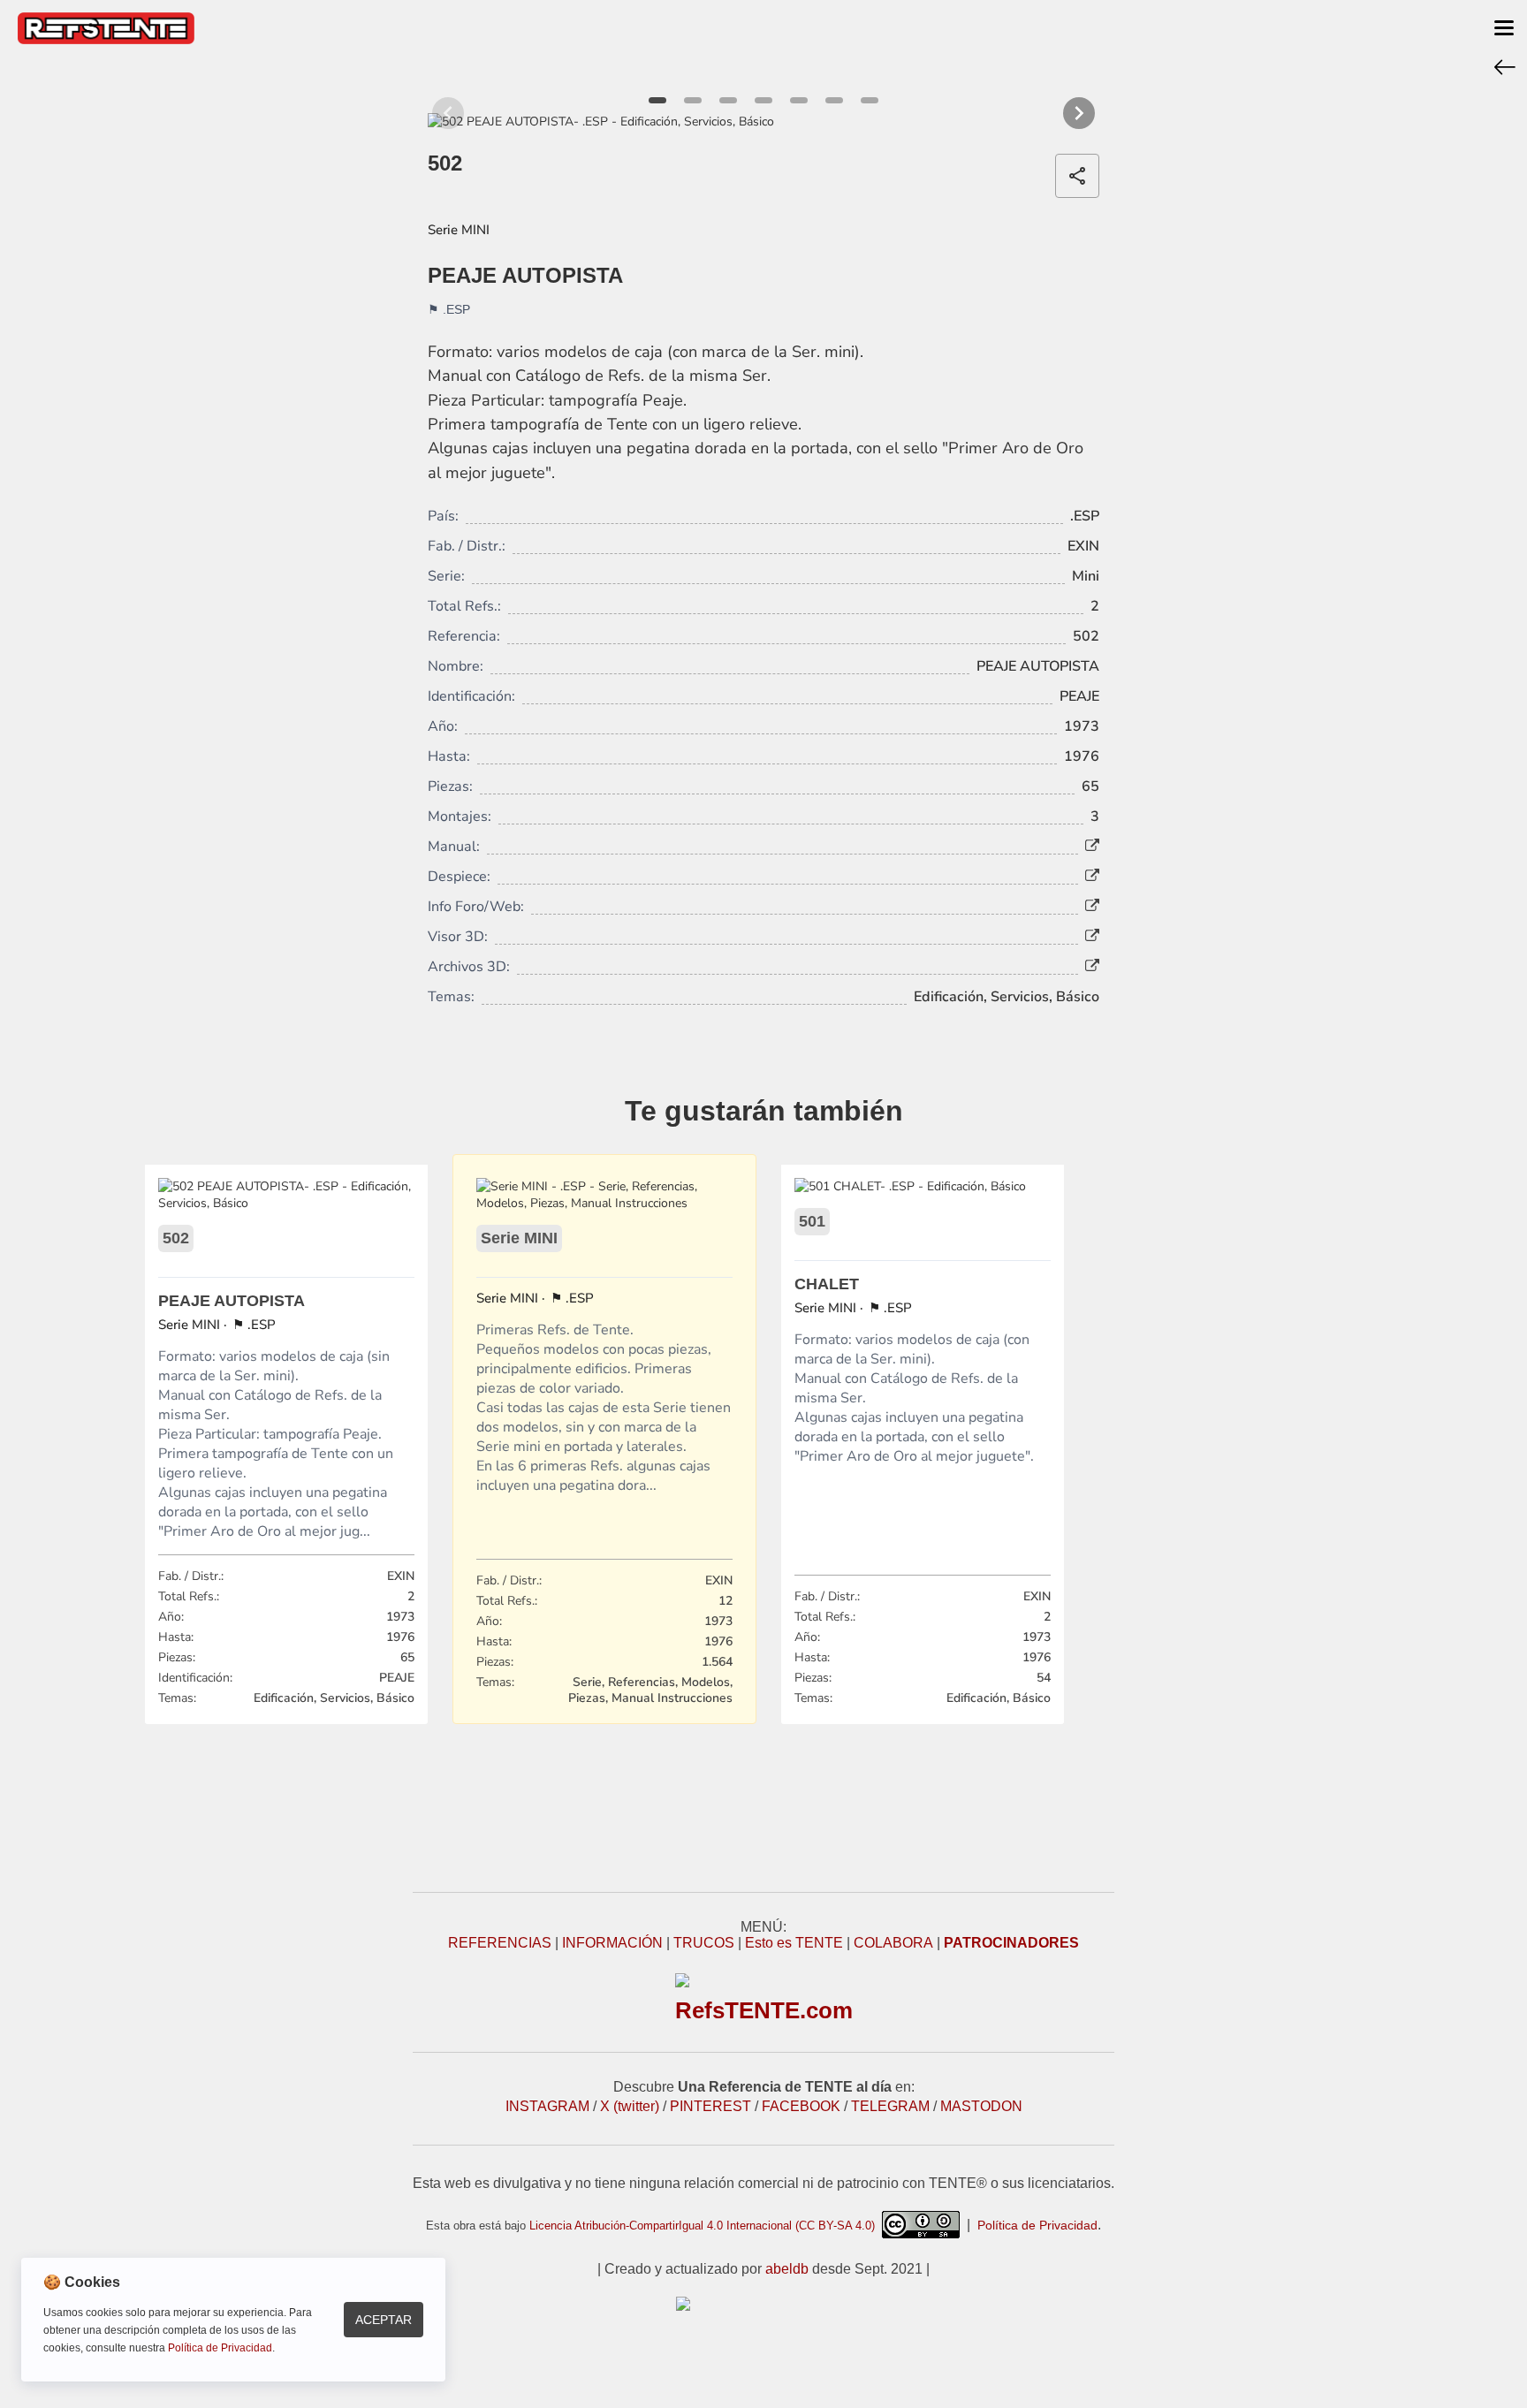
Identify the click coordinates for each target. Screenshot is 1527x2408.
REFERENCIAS (500, 1943)
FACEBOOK (801, 2106)
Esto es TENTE (794, 1943)
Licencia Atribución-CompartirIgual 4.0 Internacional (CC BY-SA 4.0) (706, 2226)
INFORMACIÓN (612, 1943)
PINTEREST (710, 2106)
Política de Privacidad (1037, 2225)
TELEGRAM (890, 2106)
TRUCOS (704, 1943)
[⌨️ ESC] (1505, 66)
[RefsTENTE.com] (763, 2304)
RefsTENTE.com (764, 2010)
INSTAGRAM (547, 2106)
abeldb (787, 2269)
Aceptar (384, 2320)
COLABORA (893, 1943)
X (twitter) (630, 2106)
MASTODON (981, 2106)
